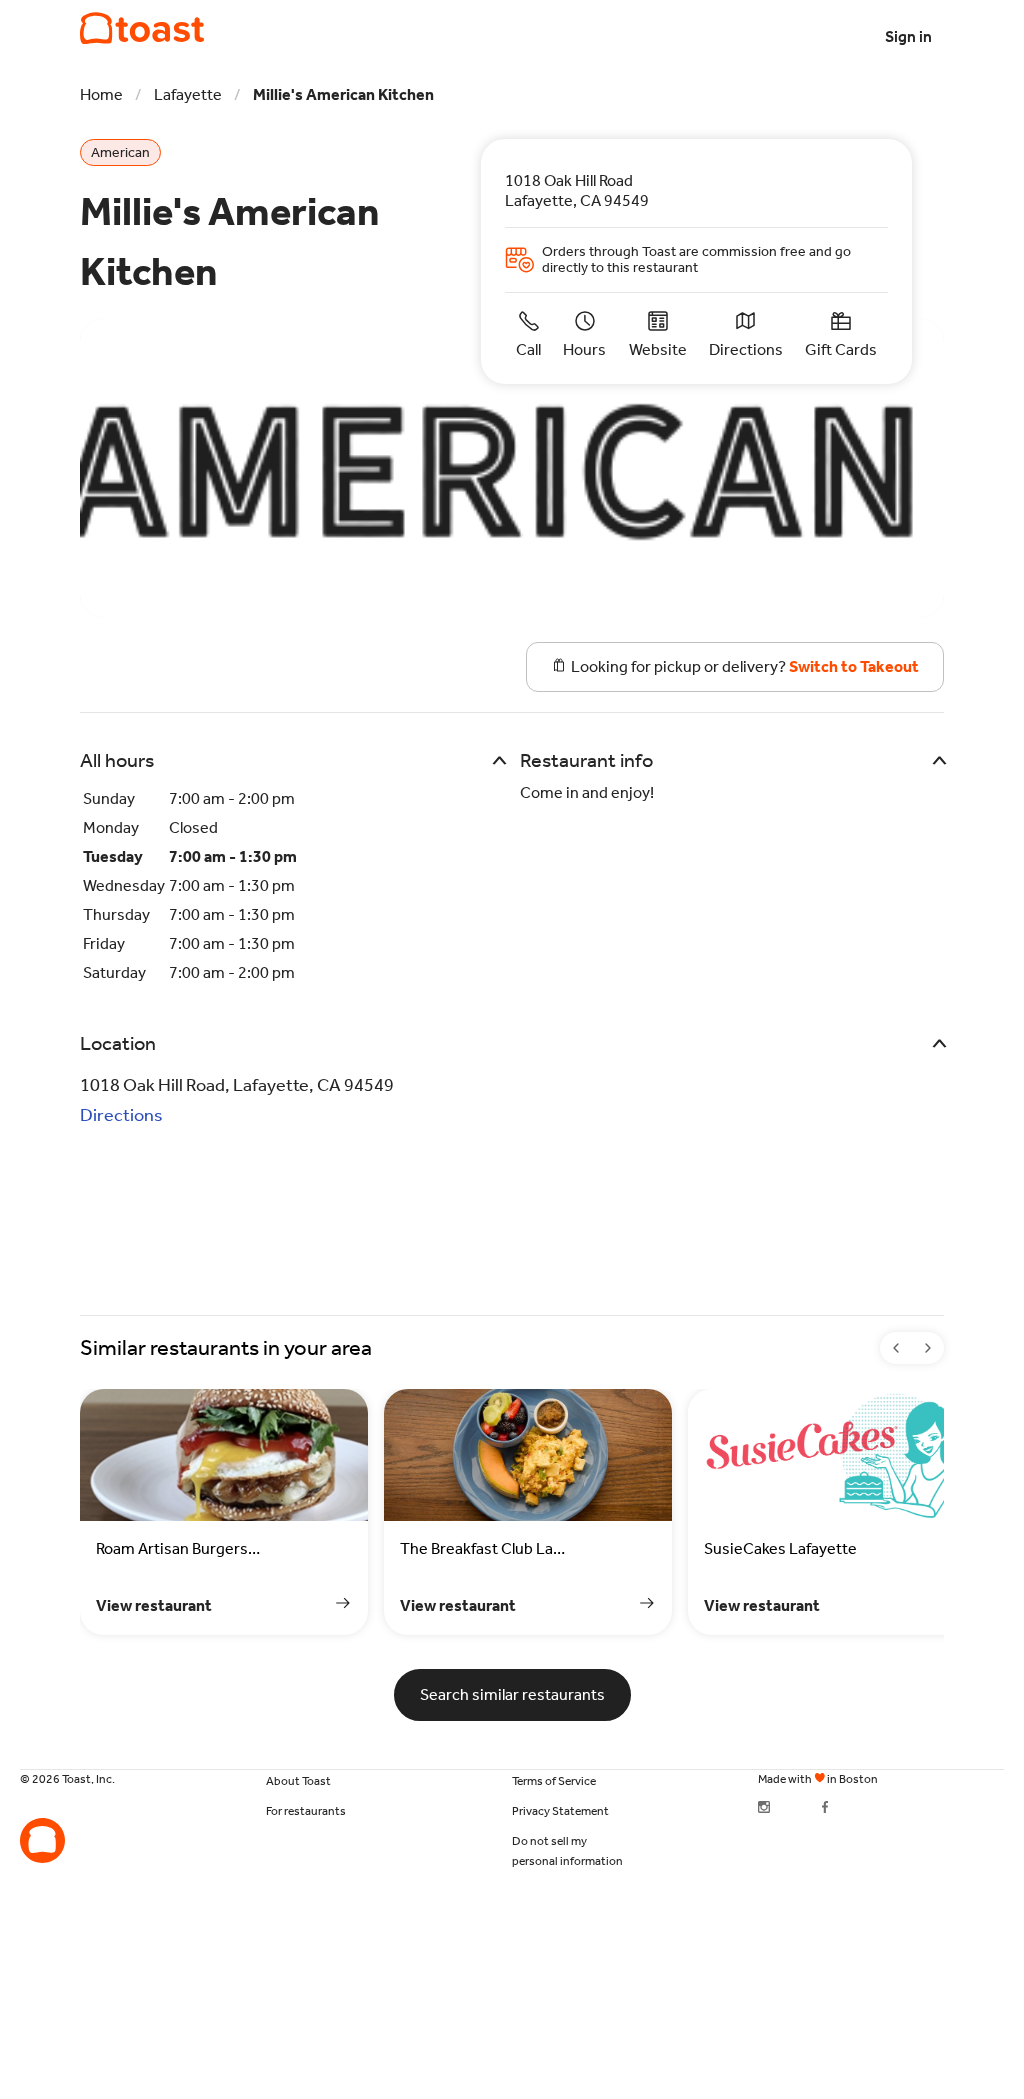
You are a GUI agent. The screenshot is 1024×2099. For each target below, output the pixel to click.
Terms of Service (554, 1781)
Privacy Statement (560, 1811)
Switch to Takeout (854, 666)
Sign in (908, 36)
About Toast (298, 1781)
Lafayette (188, 94)
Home (101, 94)
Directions (121, 1115)
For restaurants (306, 1811)
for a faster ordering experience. (138, 18)
